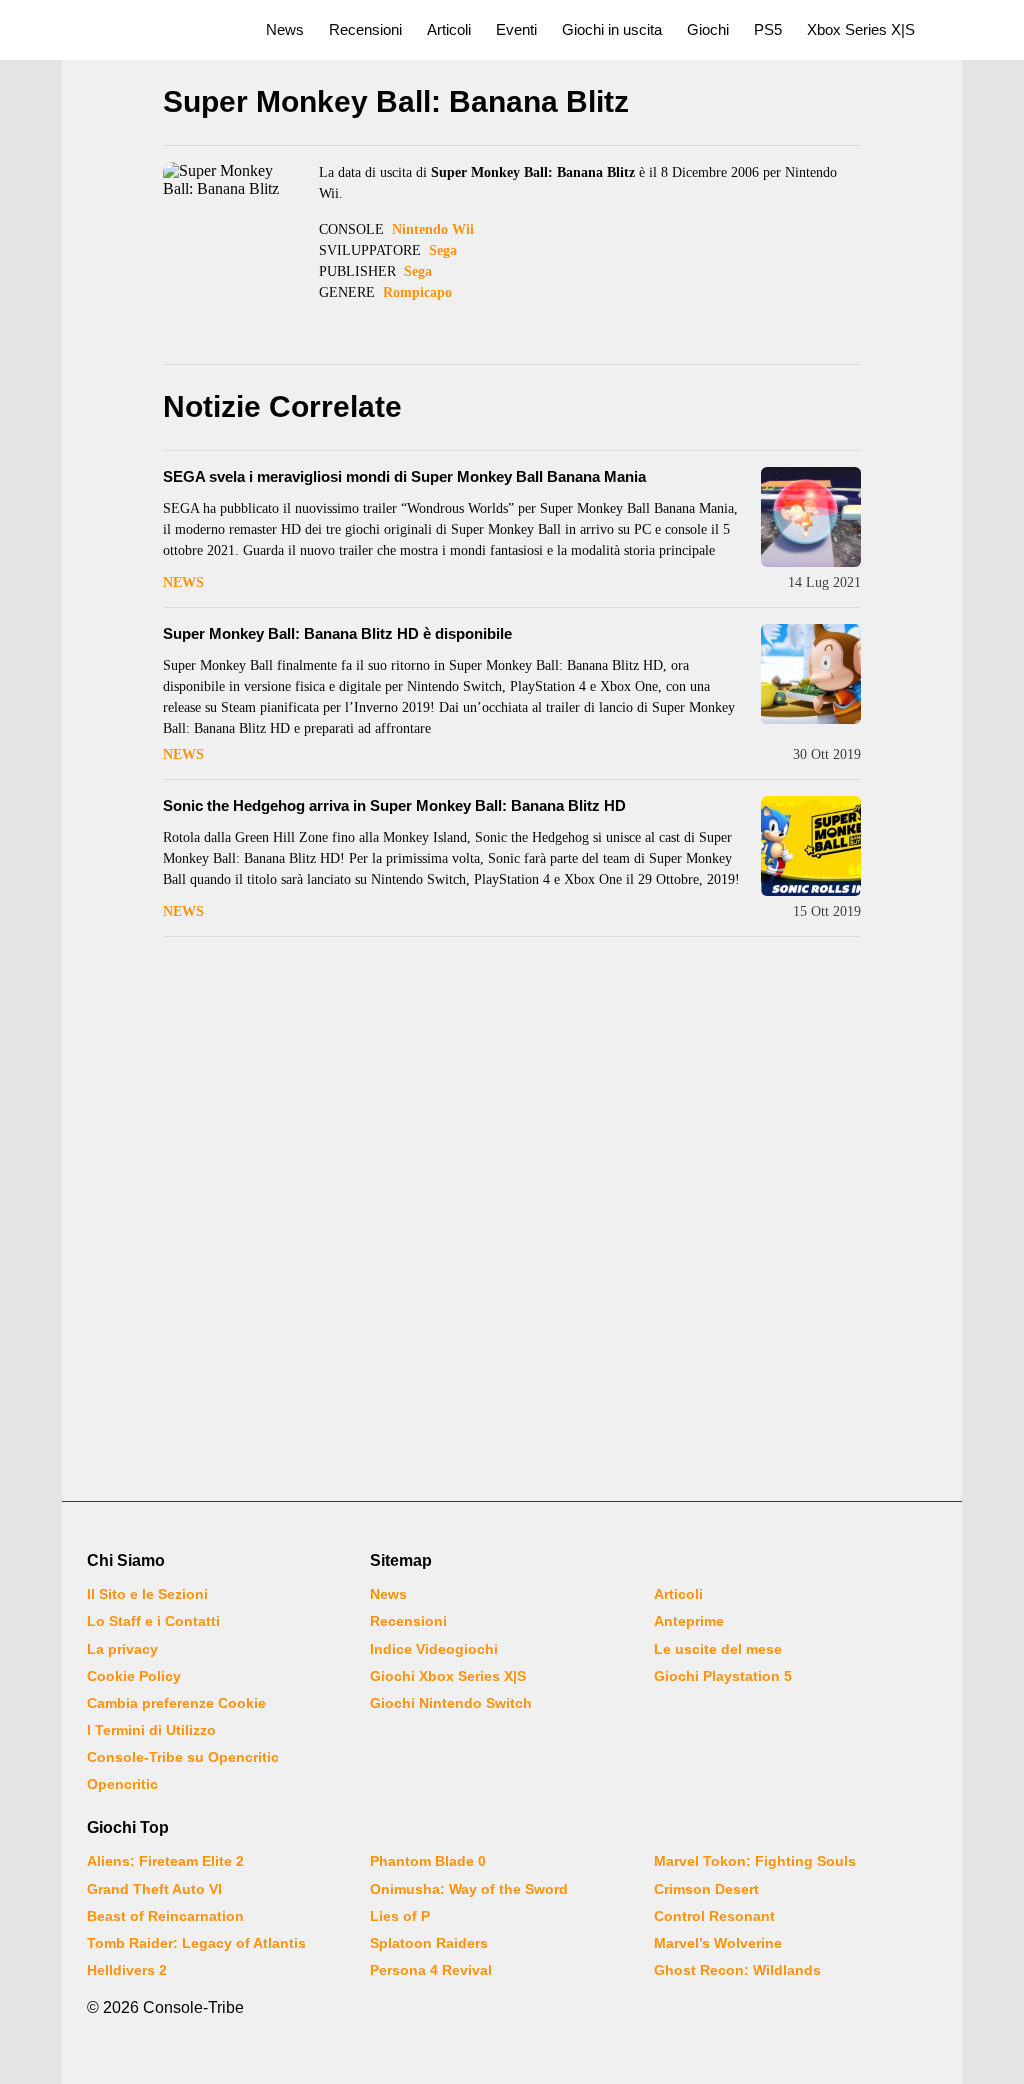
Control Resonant (714, 1916)
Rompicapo (417, 292)
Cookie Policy (134, 1676)
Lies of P (400, 1916)
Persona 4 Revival (431, 1970)
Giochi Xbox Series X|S (448, 1676)
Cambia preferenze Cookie (176, 1703)
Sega (443, 250)
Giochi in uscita (612, 29)
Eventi (516, 29)
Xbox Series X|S (861, 29)
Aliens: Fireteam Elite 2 (165, 1861)
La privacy (122, 1649)
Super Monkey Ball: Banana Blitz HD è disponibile (337, 633)
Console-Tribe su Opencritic (183, 1757)
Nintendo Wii (433, 229)
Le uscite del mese (718, 1649)
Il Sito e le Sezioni (147, 1594)
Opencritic (122, 1784)
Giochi (708, 29)
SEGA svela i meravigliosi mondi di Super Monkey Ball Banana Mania (404, 476)
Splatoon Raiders (429, 1943)
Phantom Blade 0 (428, 1861)
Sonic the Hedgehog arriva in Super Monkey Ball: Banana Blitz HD (394, 805)
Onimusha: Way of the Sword (469, 1889)
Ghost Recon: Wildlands (737, 1970)
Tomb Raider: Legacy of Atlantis (196, 1943)
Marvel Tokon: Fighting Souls (755, 1861)
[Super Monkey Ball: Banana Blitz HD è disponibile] (811, 674)
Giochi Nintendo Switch (451, 1703)
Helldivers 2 (127, 1970)
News (285, 29)
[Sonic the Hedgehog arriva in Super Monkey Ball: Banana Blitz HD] (811, 846)
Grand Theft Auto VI (154, 1889)
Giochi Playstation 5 (723, 1676)
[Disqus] (512, 1222)
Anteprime (689, 1621)
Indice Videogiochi (434, 1649)
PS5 (768, 29)
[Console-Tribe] (121, 30)
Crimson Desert (706, 1889)
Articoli (449, 29)
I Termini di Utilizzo (151, 1730)
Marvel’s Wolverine (718, 1943)
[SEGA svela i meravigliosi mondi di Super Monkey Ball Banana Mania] (811, 517)
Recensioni (365, 29)
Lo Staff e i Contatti (153, 1621)
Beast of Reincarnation (165, 1916)
